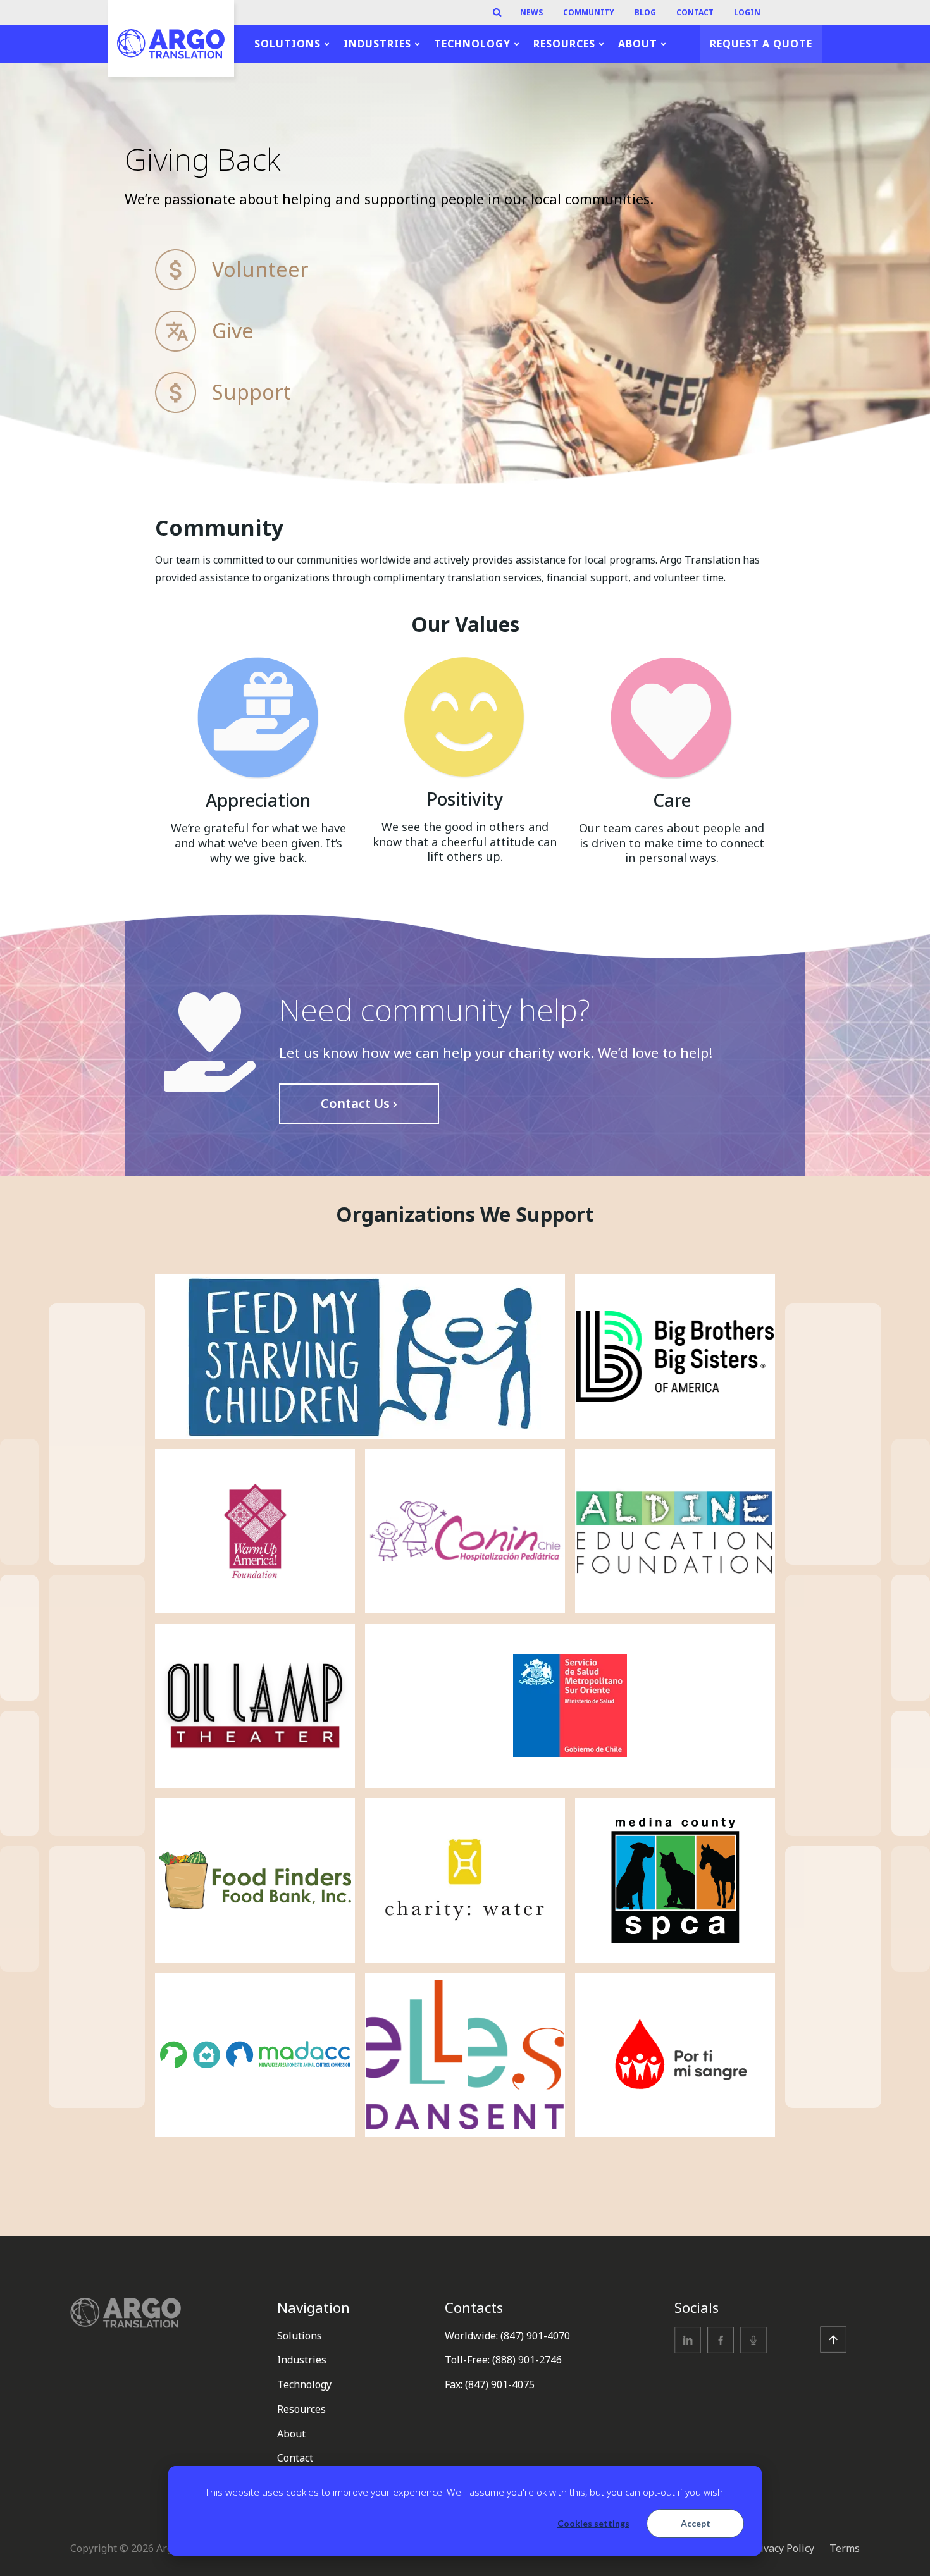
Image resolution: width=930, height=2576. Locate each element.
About (291, 2434)
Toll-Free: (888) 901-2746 (503, 2360)
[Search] (497, 13)
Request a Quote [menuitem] (761, 44)
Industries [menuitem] (377, 44)
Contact (295, 2458)
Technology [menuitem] (472, 44)
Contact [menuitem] (695, 13)
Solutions (300, 2336)
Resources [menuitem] (564, 44)
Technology (304, 2384)
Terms (845, 2548)
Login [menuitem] (747, 13)
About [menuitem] (638, 44)
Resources (301, 2409)
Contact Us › (359, 1103)
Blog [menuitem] (645, 13)
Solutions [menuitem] (288, 44)
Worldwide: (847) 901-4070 (507, 2336)
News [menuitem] (531, 13)
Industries (302, 2360)
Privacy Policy (782, 2548)
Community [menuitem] (589, 13)
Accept (696, 2523)
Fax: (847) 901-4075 (490, 2384)
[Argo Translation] (171, 44)
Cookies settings (593, 2523)
